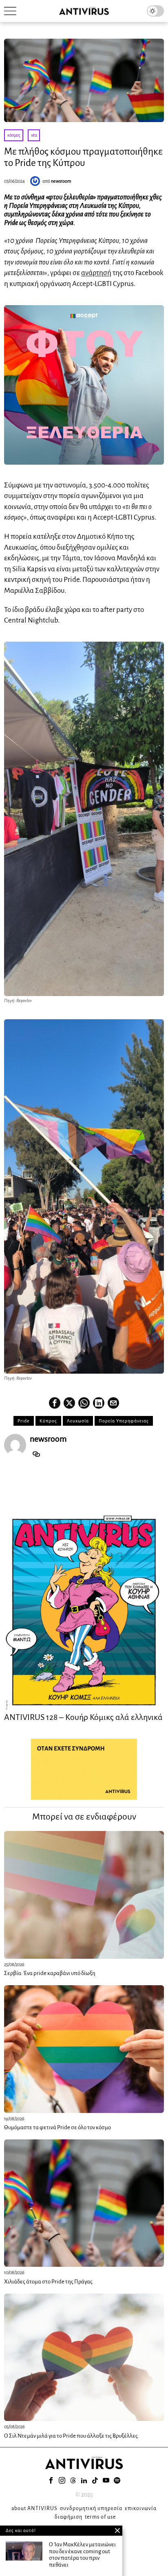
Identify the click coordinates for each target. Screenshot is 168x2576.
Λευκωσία (78, 1421)
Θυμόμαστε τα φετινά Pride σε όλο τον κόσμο (57, 2127)
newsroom (61, 181)
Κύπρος (48, 1421)
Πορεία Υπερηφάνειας (124, 1421)
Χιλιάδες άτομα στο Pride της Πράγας (48, 2282)
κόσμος (14, 135)
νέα (34, 135)
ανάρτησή (96, 273)
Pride (24, 1421)
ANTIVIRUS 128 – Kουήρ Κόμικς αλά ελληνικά (83, 1717)
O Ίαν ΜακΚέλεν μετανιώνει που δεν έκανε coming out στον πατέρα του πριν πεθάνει (82, 2555)
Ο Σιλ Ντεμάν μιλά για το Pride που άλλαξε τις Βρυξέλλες (71, 2436)
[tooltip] (55, 1403)
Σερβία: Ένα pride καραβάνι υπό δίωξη (50, 1973)
